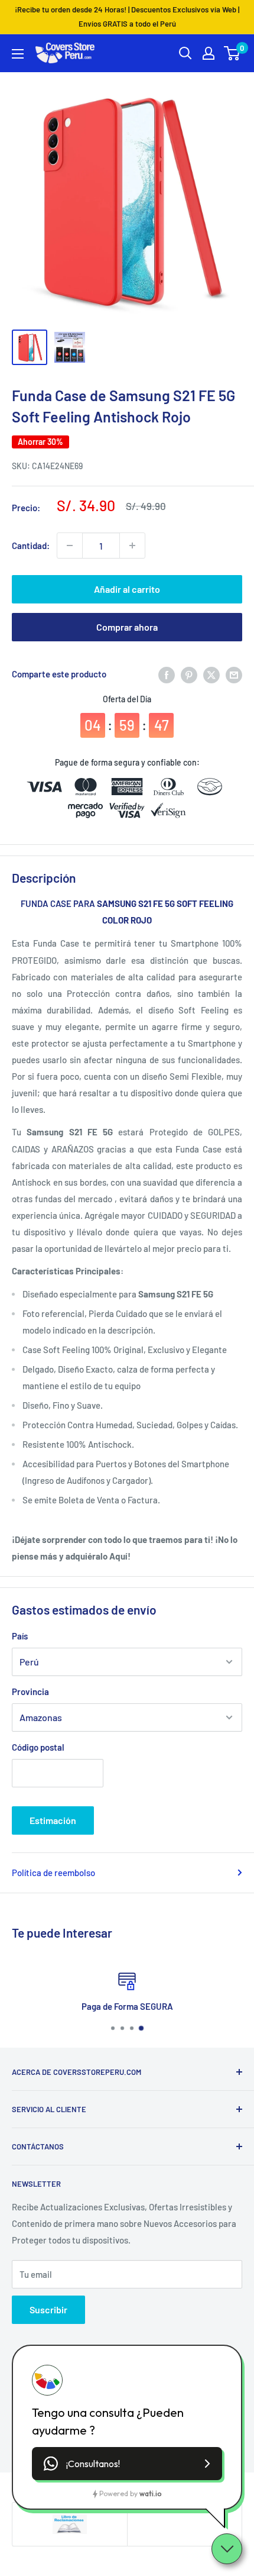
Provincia (30, 1691)
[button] (127, 2464)
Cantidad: (31, 545)
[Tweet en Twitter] (211, 674)
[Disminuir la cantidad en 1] (70, 545)
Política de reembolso (53, 1873)
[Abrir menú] (18, 54)
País (20, 1636)
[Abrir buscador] (185, 53)
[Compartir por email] (234, 674)
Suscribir (48, 2309)
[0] (232, 53)
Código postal (38, 1747)
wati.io (150, 2493)
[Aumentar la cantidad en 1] (132, 545)
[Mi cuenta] (209, 53)
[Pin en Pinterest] (189, 674)
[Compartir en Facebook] (167, 674)
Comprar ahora (127, 627)
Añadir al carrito (127, 589)
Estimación (53, 1820)
